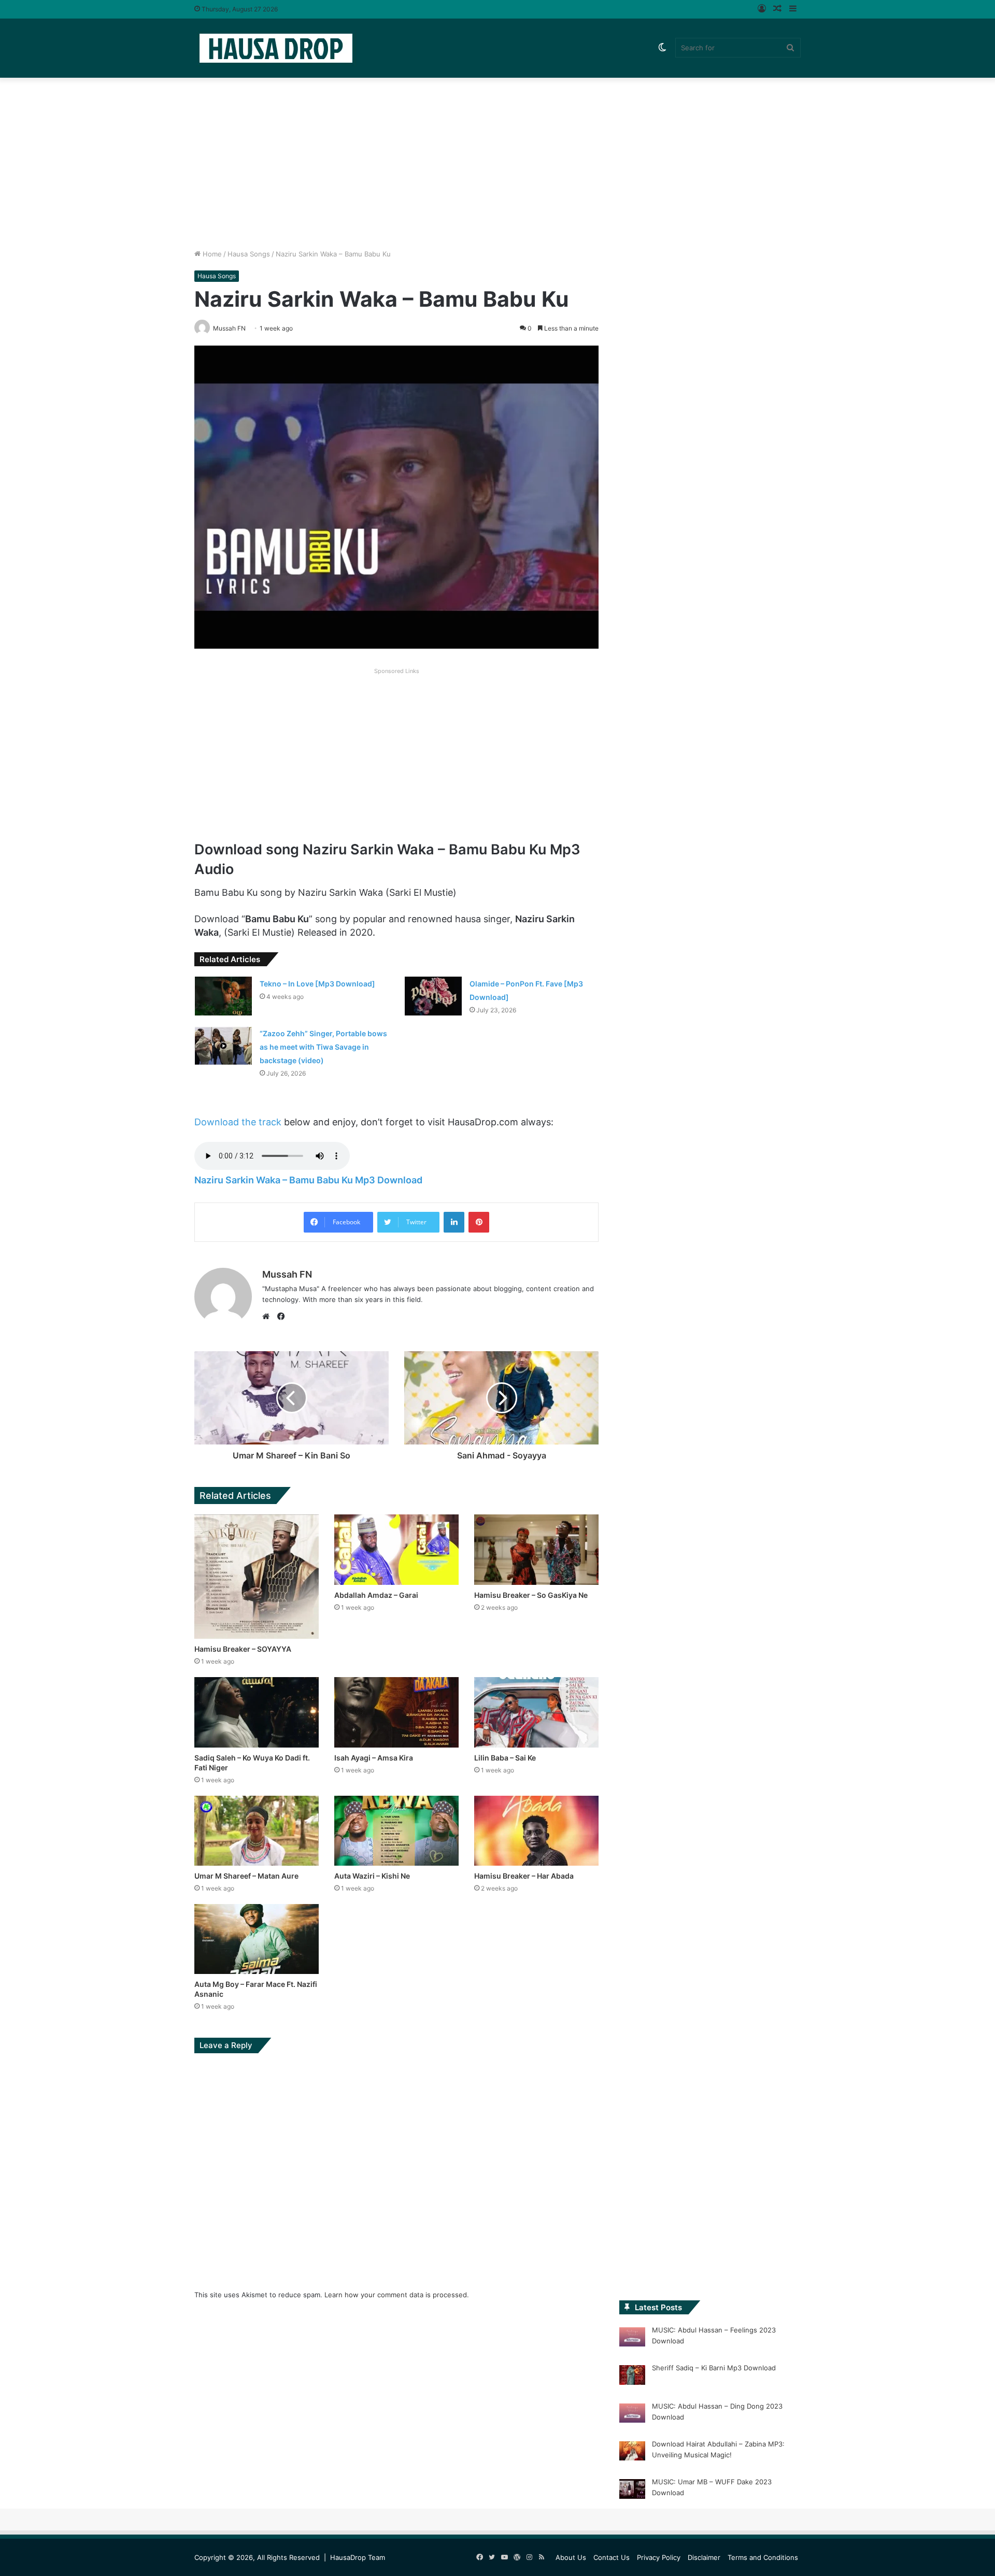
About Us (571, 2557)
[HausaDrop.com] (276, 48)
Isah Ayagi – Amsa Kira (374, 1758)
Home (211, 254)
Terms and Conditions (763, 2557)
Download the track (238, 1122)
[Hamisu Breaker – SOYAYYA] (257, 1577)
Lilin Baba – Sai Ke (505, 1758)
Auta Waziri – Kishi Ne (372, 1876)
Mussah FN (287, 1274)
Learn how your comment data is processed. (397, 2295)
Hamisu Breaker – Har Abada (524, 1876)
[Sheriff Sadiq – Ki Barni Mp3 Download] (632, 2377)
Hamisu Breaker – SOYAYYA (243, 1649)
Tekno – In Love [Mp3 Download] (317, 984)
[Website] (268, 1316)
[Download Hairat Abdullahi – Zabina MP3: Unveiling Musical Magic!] (632, 2453)
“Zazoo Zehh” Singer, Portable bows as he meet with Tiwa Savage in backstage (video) (323, 1047)
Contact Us (612, 2557)
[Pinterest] (479, 1222)
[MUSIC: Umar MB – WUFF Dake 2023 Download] (632, 2491)
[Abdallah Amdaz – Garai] (396, 1549)
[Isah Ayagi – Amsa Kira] (396, 1712)
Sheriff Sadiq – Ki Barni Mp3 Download (714, 2368)
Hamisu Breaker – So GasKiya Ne (531, 1595)
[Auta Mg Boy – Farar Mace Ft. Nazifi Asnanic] (257, 1939)
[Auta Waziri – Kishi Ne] (396, 1831)
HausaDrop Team (358, 2557)
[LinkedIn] (454, 1222)
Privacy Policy (659, 2557)
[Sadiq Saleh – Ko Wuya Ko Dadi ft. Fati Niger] (257, 1712)
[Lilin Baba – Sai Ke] (536, 1712)
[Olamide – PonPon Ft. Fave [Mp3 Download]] (433, 996)
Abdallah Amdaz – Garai (376, 1595)
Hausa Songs (249, 254)
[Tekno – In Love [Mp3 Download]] (223, 996)
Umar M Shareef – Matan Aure (246, 1876)
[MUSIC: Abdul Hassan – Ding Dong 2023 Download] (632, 2415)
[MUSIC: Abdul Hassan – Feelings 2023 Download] (632, 2339)
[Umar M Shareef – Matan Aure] (257, 1831)
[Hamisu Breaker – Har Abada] (536, 1831)
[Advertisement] (497, 161)
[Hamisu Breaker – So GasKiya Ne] (536, 1549)
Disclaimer (704, 2557)
